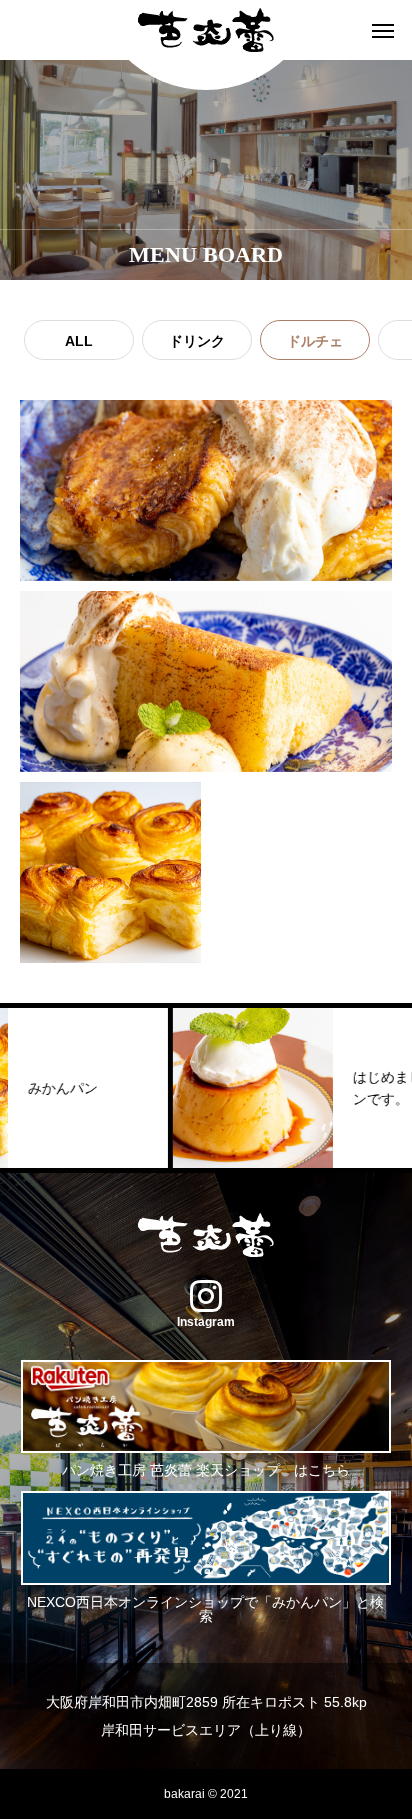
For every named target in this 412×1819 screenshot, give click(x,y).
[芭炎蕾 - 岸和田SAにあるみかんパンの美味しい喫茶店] (206, 30)
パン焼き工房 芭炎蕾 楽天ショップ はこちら (206, 1469)
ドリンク (197, 341)
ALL (79, 341)
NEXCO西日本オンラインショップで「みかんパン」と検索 (205, 1608)
